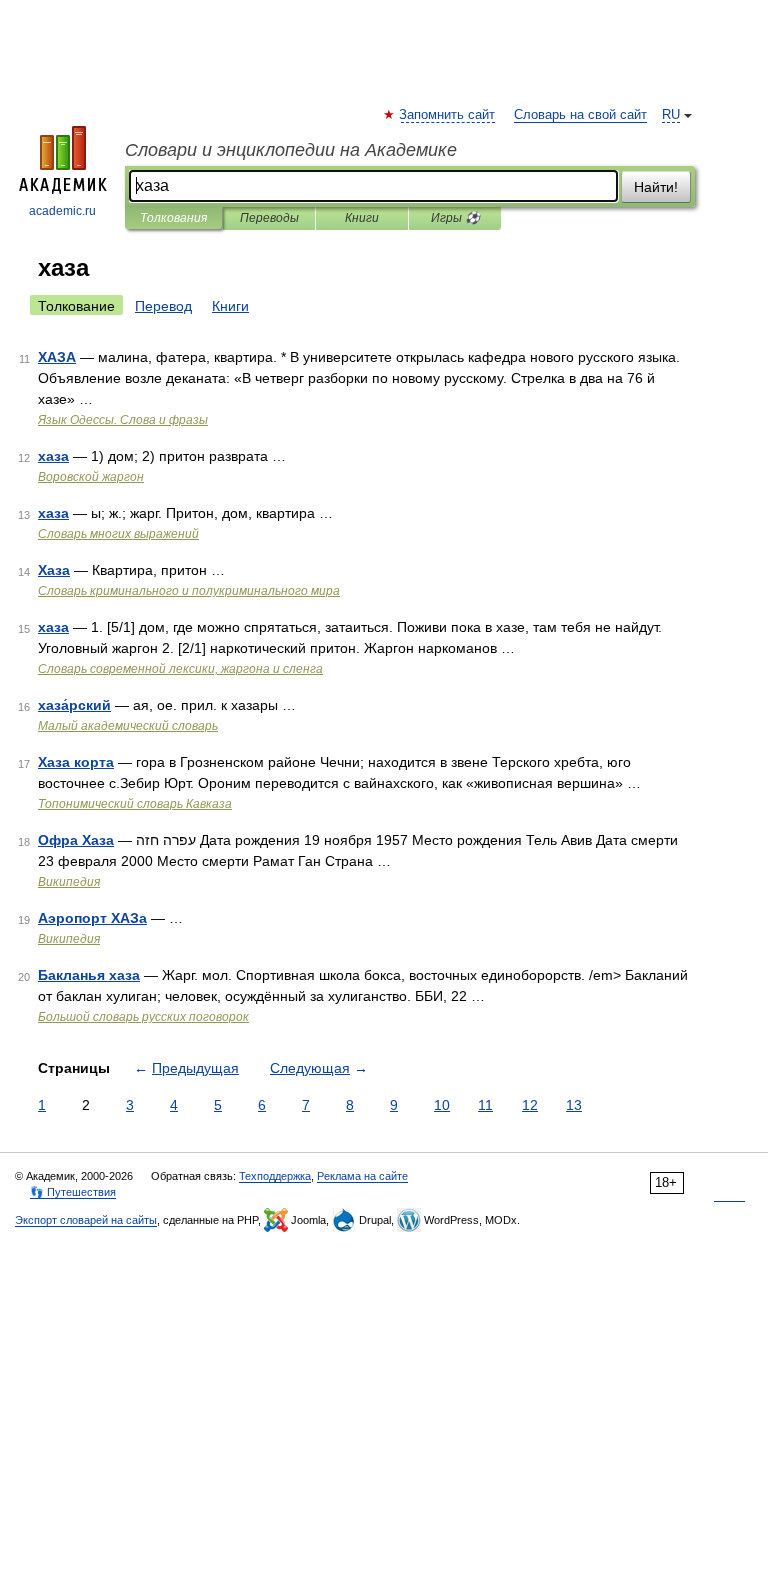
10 (442, 1105)
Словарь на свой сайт (580, 115)
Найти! (656, 187)
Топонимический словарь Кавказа (135, 804)
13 (574, 1105)
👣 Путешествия (73, 1192)
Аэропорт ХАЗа (92, 918)
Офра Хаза (76, 840)
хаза (53, 456)
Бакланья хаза (89, 975)
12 (530, 1105)
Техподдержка (275, 1176)
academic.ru (62, 211)
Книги (362, 218)
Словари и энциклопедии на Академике (291, 150)
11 (485, 1105)
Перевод (163, 306)
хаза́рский (74, 705)
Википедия (69, 882)
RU (671, 115)
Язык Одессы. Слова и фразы (123, 420)
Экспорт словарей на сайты (86, 1220)
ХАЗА (57, 357)
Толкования (173, 218)
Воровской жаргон (91, 477)
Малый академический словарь (128, 726)
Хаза (54, 570)
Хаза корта (76, 762)
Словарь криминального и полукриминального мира (189, 591)
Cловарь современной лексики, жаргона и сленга (180, 669)
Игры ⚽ (455, 218)
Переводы (269, 218)
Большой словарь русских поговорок (143, 1017)
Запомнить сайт (448, 115)
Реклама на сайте (362, 1176)
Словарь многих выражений (118, 534)
